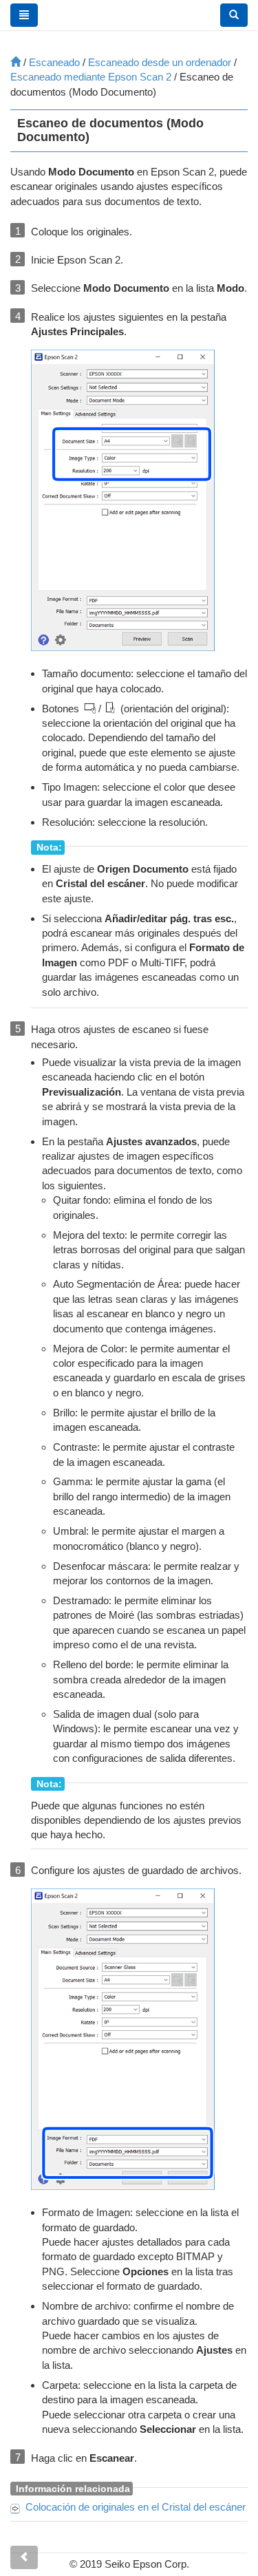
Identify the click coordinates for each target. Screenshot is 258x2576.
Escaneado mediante (91, 77)
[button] (234, 15)
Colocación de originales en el (136, 2507)
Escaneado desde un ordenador (160, 62)
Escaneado (54, 62)
